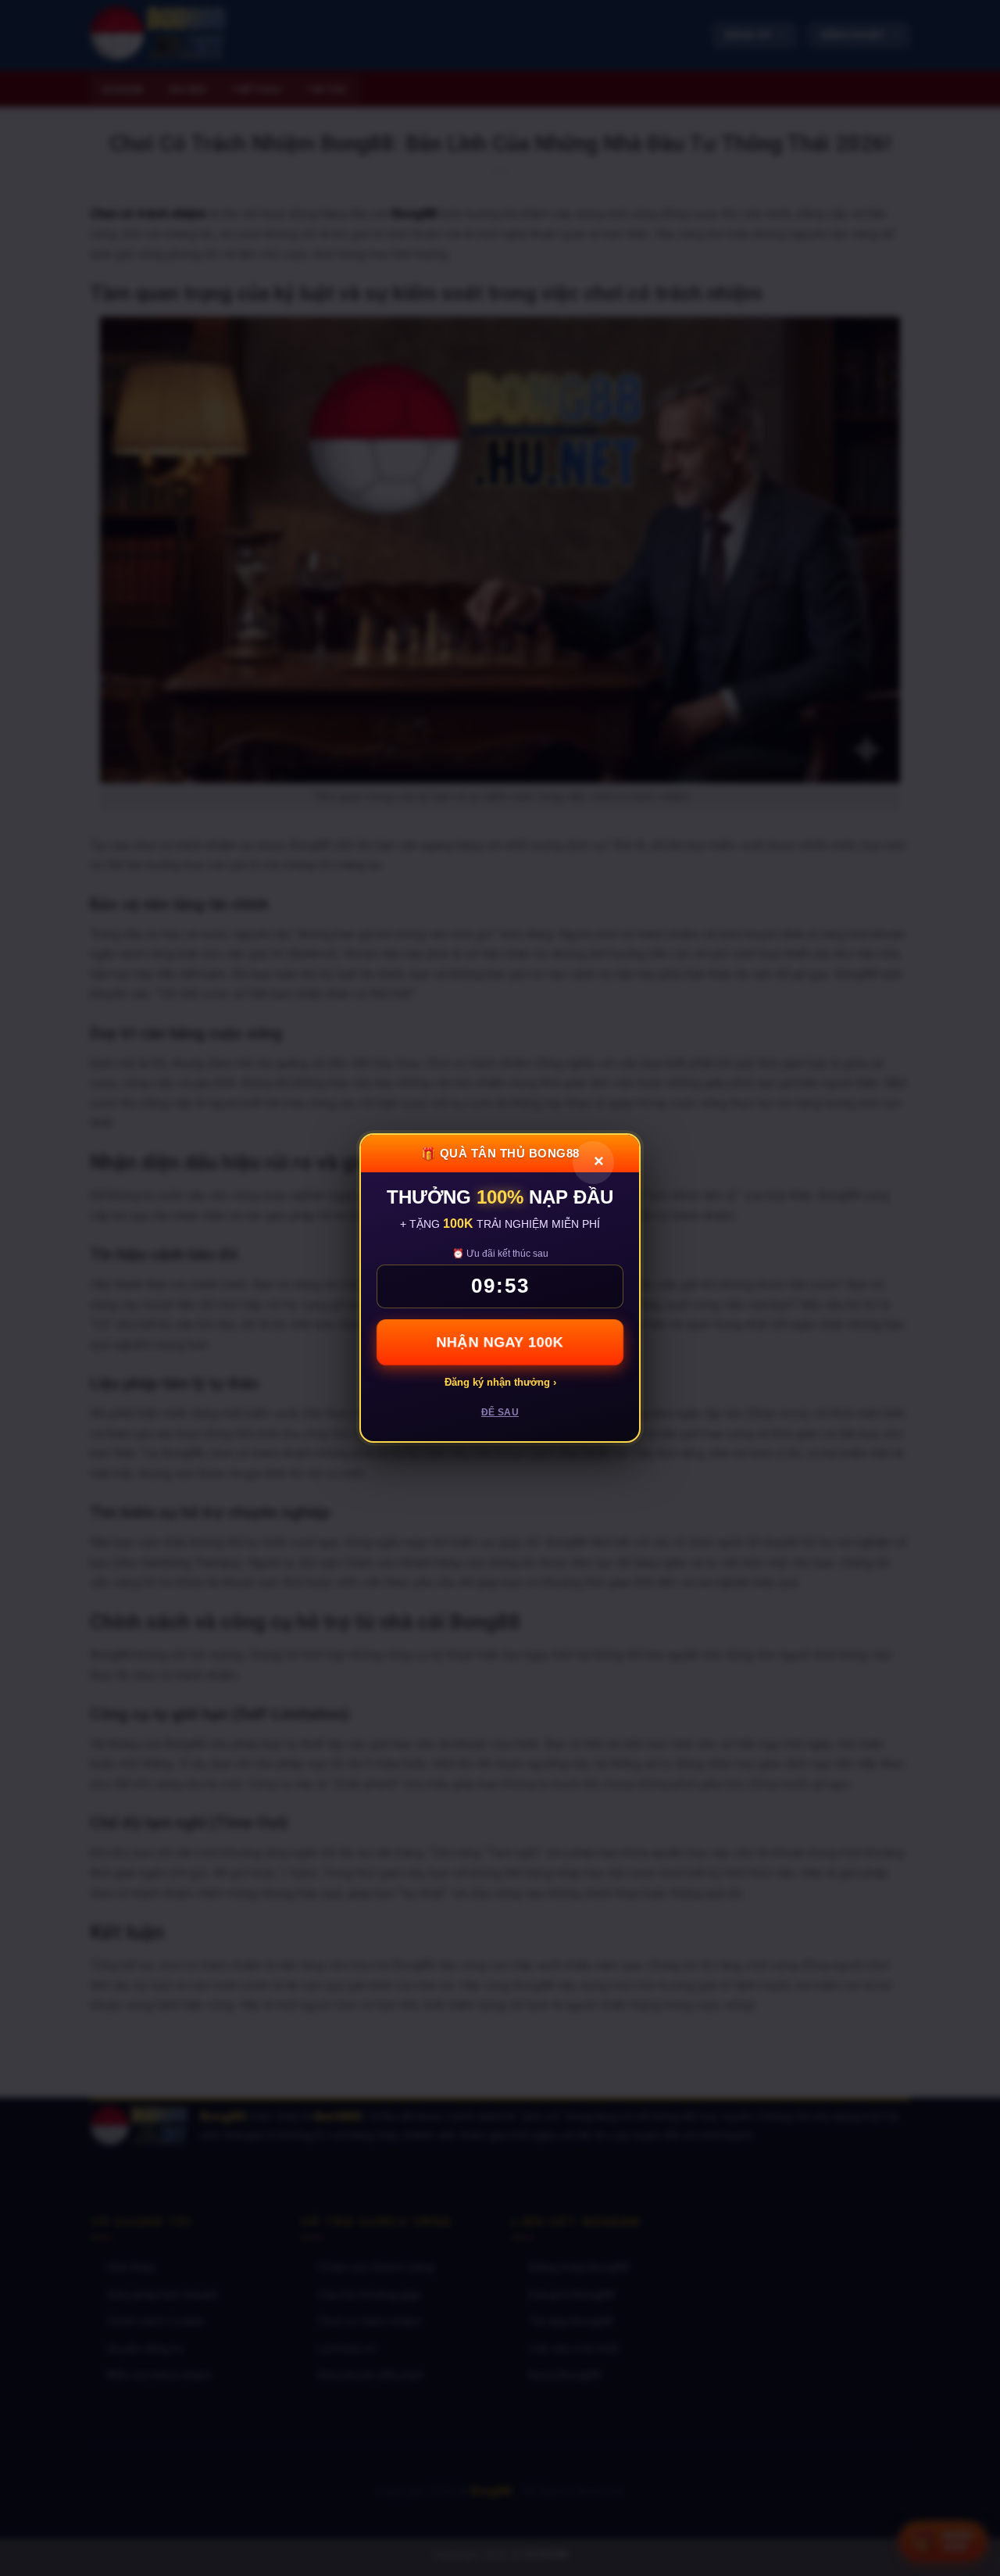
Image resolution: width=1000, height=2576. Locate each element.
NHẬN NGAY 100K (500, 1342)
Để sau (500, 1412)
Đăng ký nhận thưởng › (500, 1382)
